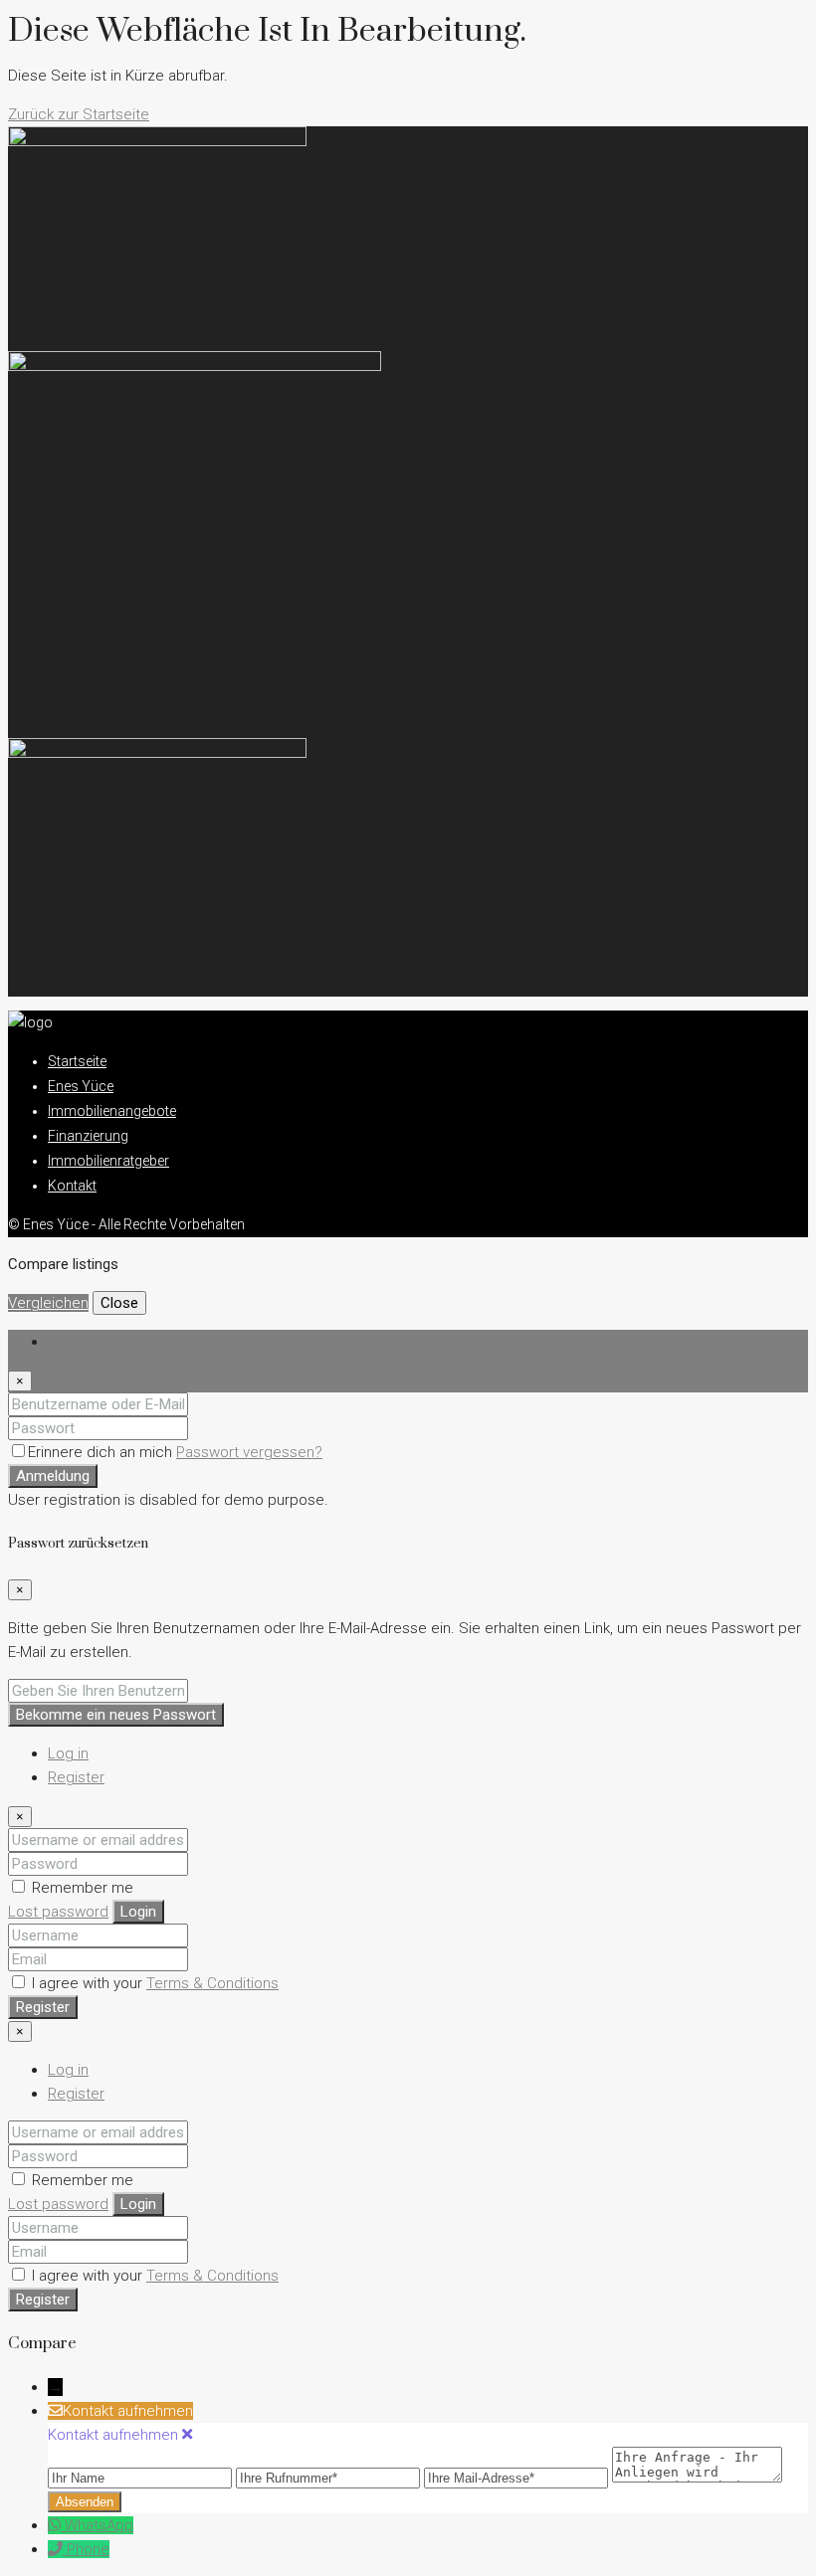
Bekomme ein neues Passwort (116, 1715)
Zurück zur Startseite (79, 114)
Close (119, 1303)
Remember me (81, 1888)
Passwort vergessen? (249, 1452)
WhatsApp (99, 2525)
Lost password (58, 1912)
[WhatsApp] (56, 2525)
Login (138, 1912)
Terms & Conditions (212, 1983)
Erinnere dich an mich (102, 1452)
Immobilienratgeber (108, 1161)
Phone (88, 2549)
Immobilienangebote (112, 1111)
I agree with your (153, 1983)
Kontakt (72, 1186)
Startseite (77, 1061)
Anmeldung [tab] (86, 1342)
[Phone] (57, 2549)
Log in (68, 1753)
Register (76, 1777)
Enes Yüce (81, 1086)
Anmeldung (53, 1476)
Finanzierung (88, 1136)
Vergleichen (48, 1303)
